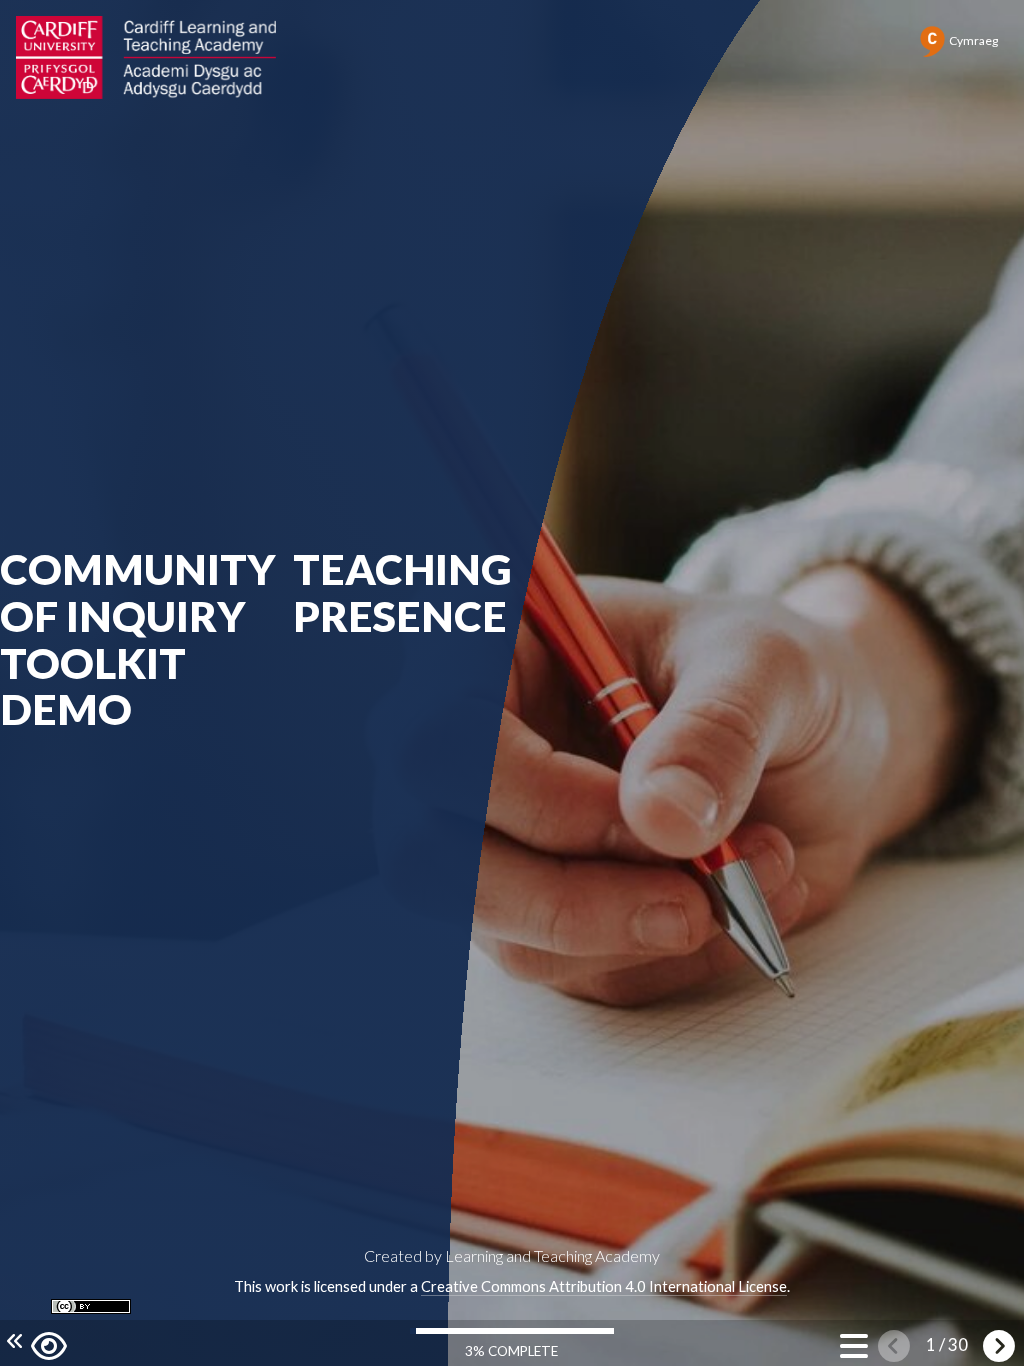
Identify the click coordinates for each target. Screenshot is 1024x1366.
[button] (48, 1343)
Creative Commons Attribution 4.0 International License (604, 1286)
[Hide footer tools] (12, 1342)
